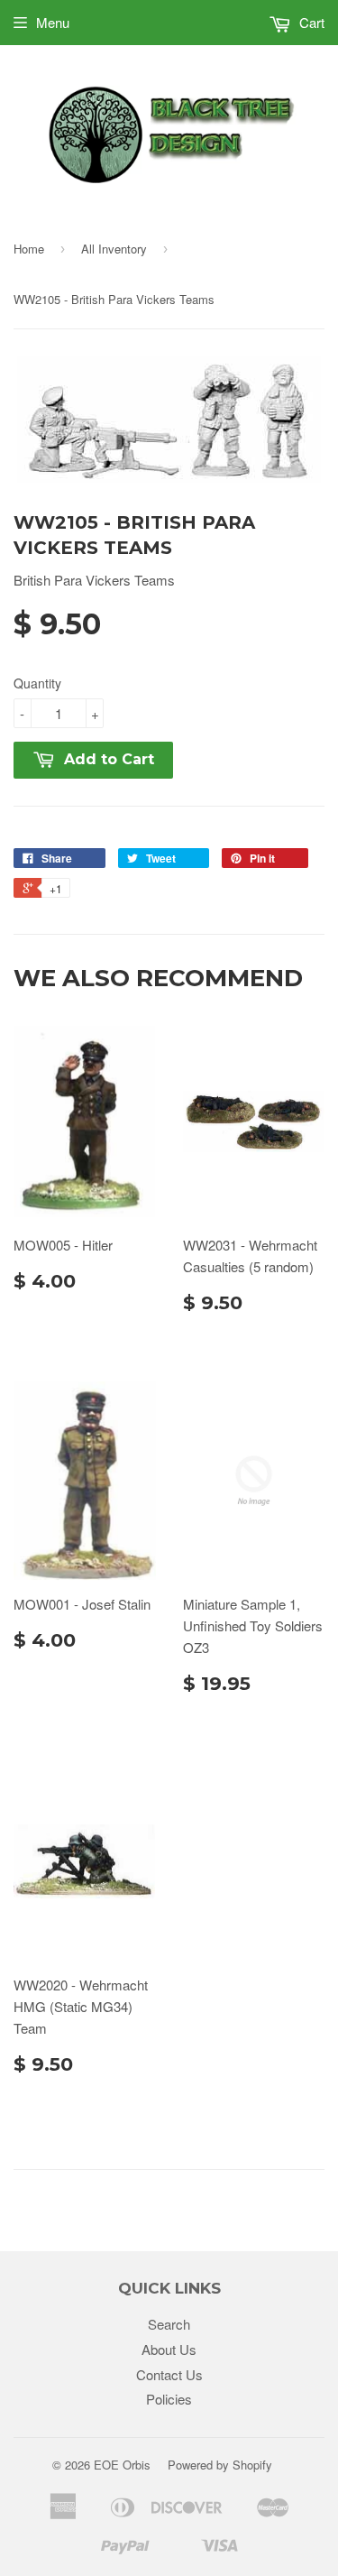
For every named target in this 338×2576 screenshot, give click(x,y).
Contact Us (169, 2374)
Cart (310, 22)
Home (29, 249)
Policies (169, 2399)
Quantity (37, 683)
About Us (169, 2349)
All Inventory (114, 249)
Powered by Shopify (220, 2465)
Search (169, 2324)
